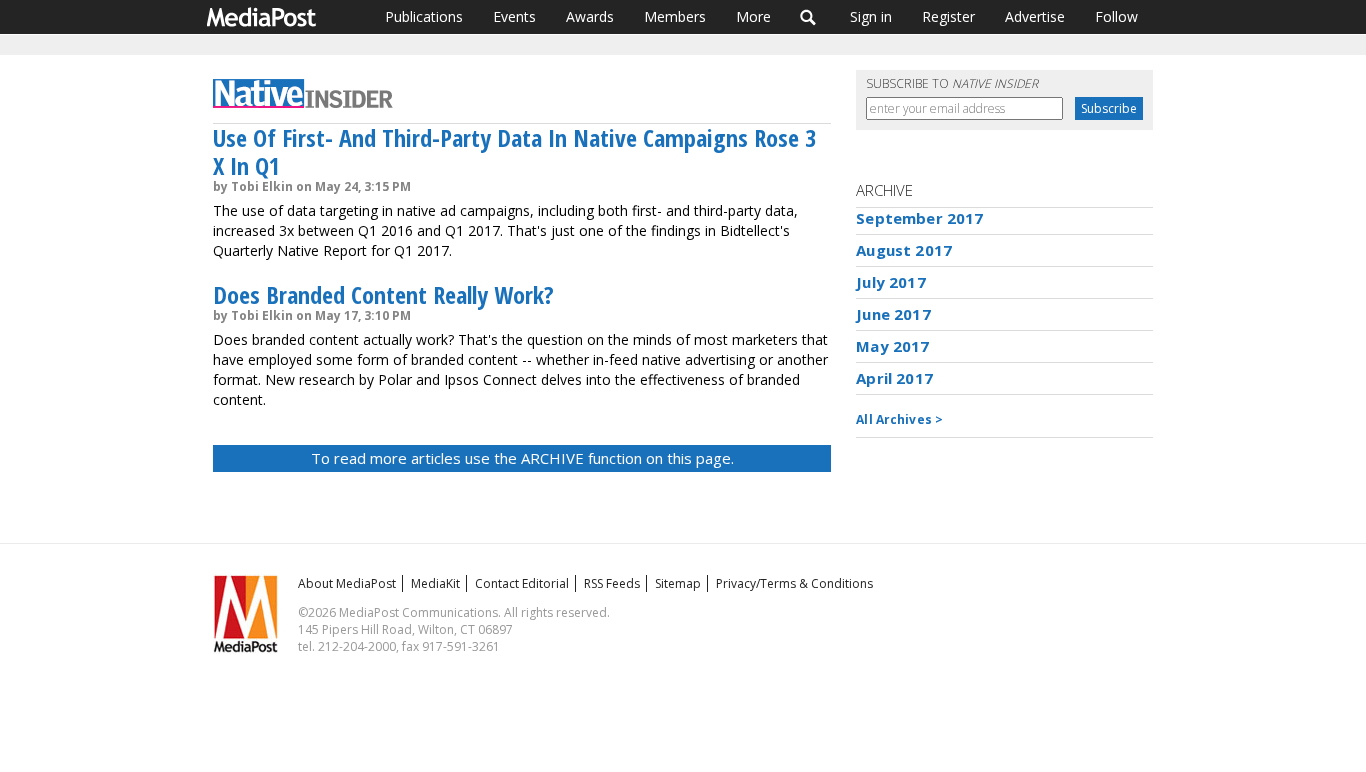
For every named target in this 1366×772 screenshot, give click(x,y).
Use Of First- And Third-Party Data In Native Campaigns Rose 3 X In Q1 (514, 151)
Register (948, 16)
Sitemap (678, 583)
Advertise (1035, 16)
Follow (1116, 16)
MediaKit (435, 583)
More (753, 16)
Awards (590, 16)
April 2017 (894, 378)
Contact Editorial (522, 583)
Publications (424, 16)
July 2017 (890, 282)
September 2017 (919, 218)
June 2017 (893, 314)
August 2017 (904, 250)
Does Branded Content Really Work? (383, 294)
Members (675, 16)
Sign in (871, 16)
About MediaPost (347, 583)
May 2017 (892, 346)
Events (514, 16)
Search (808, 17)
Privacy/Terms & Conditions (794, 583)
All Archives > (899, 419)
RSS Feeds (612, 583)
